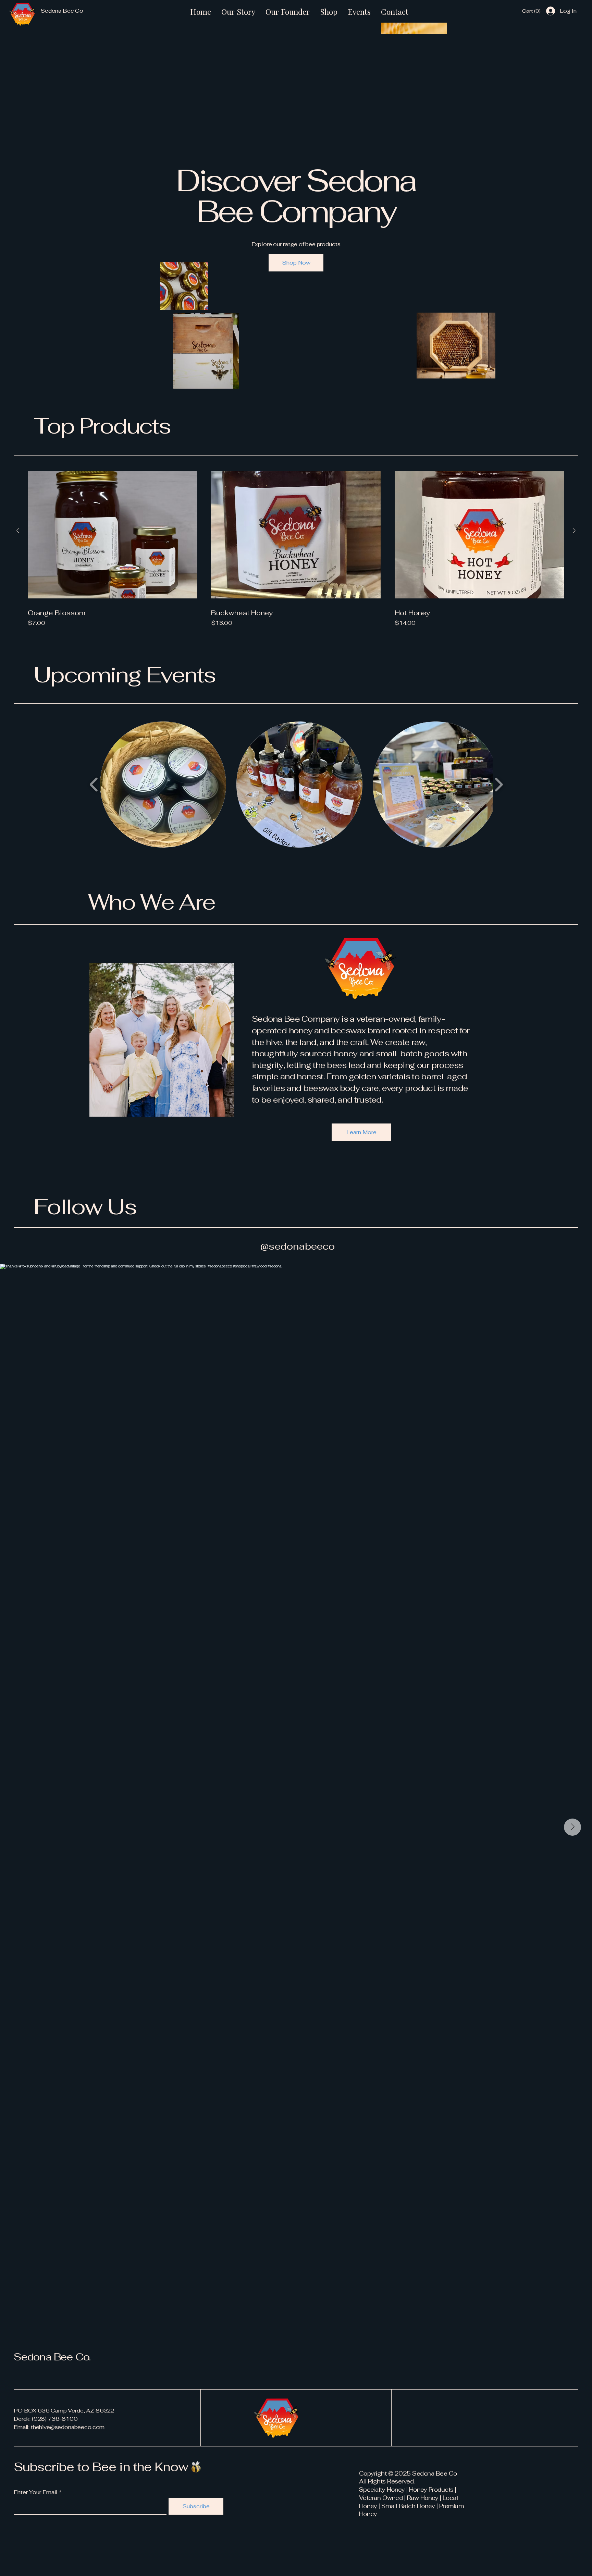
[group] (296, 547)
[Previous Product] (18, 531)
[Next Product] (574, 531)
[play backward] (94, 785)
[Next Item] (572, 1827)
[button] (531, 11)
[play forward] (499, 785)
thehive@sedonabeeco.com (68, 2427)
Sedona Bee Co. (52, 2357)
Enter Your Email (36, 2492)
